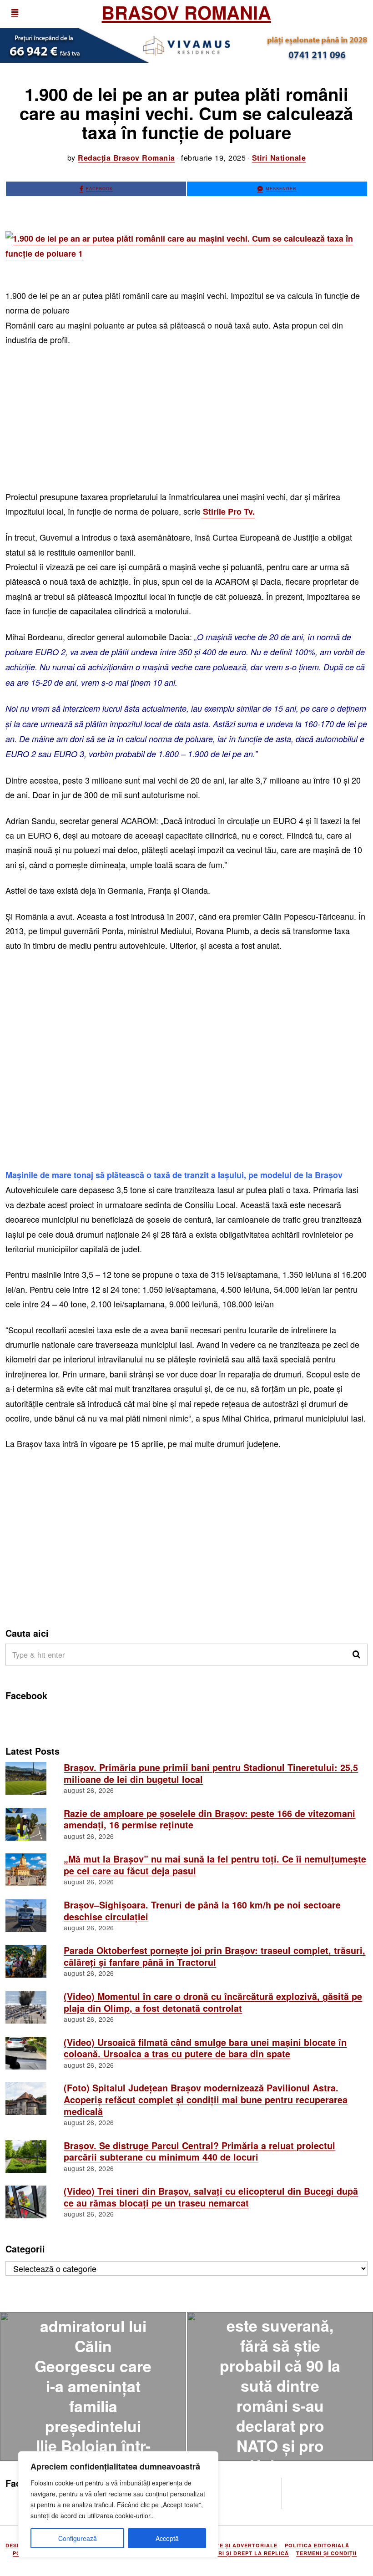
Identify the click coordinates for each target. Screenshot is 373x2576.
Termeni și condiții (326, 2553)
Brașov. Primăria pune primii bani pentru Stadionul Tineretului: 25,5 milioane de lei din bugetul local (211, 1773)
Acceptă (167, 2538)
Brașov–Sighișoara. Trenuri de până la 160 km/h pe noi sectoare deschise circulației (202, 1911)
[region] (118, 2505)
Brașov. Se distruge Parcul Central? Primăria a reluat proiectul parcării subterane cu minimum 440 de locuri (199, 2151)
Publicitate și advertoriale (232, 2545)
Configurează (78, 2538)
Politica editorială (317, 2545)
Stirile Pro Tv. (228, 511)
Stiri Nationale (279, 158)
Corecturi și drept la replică (239, 2553)
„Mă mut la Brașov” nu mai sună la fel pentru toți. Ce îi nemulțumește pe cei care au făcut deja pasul (215, 1865)
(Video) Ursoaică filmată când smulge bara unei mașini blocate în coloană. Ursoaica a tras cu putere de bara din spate (205, 2048)
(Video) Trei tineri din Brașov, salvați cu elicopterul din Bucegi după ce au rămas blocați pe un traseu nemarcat (211, 2197)
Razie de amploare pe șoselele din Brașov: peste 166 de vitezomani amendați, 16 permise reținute (209, 1819)
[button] (357, 1655)
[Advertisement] (186, 422)
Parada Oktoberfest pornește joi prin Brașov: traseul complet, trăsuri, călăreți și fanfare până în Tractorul (214, 1956)
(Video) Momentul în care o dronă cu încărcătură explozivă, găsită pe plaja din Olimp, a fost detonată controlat (213, 2002)
